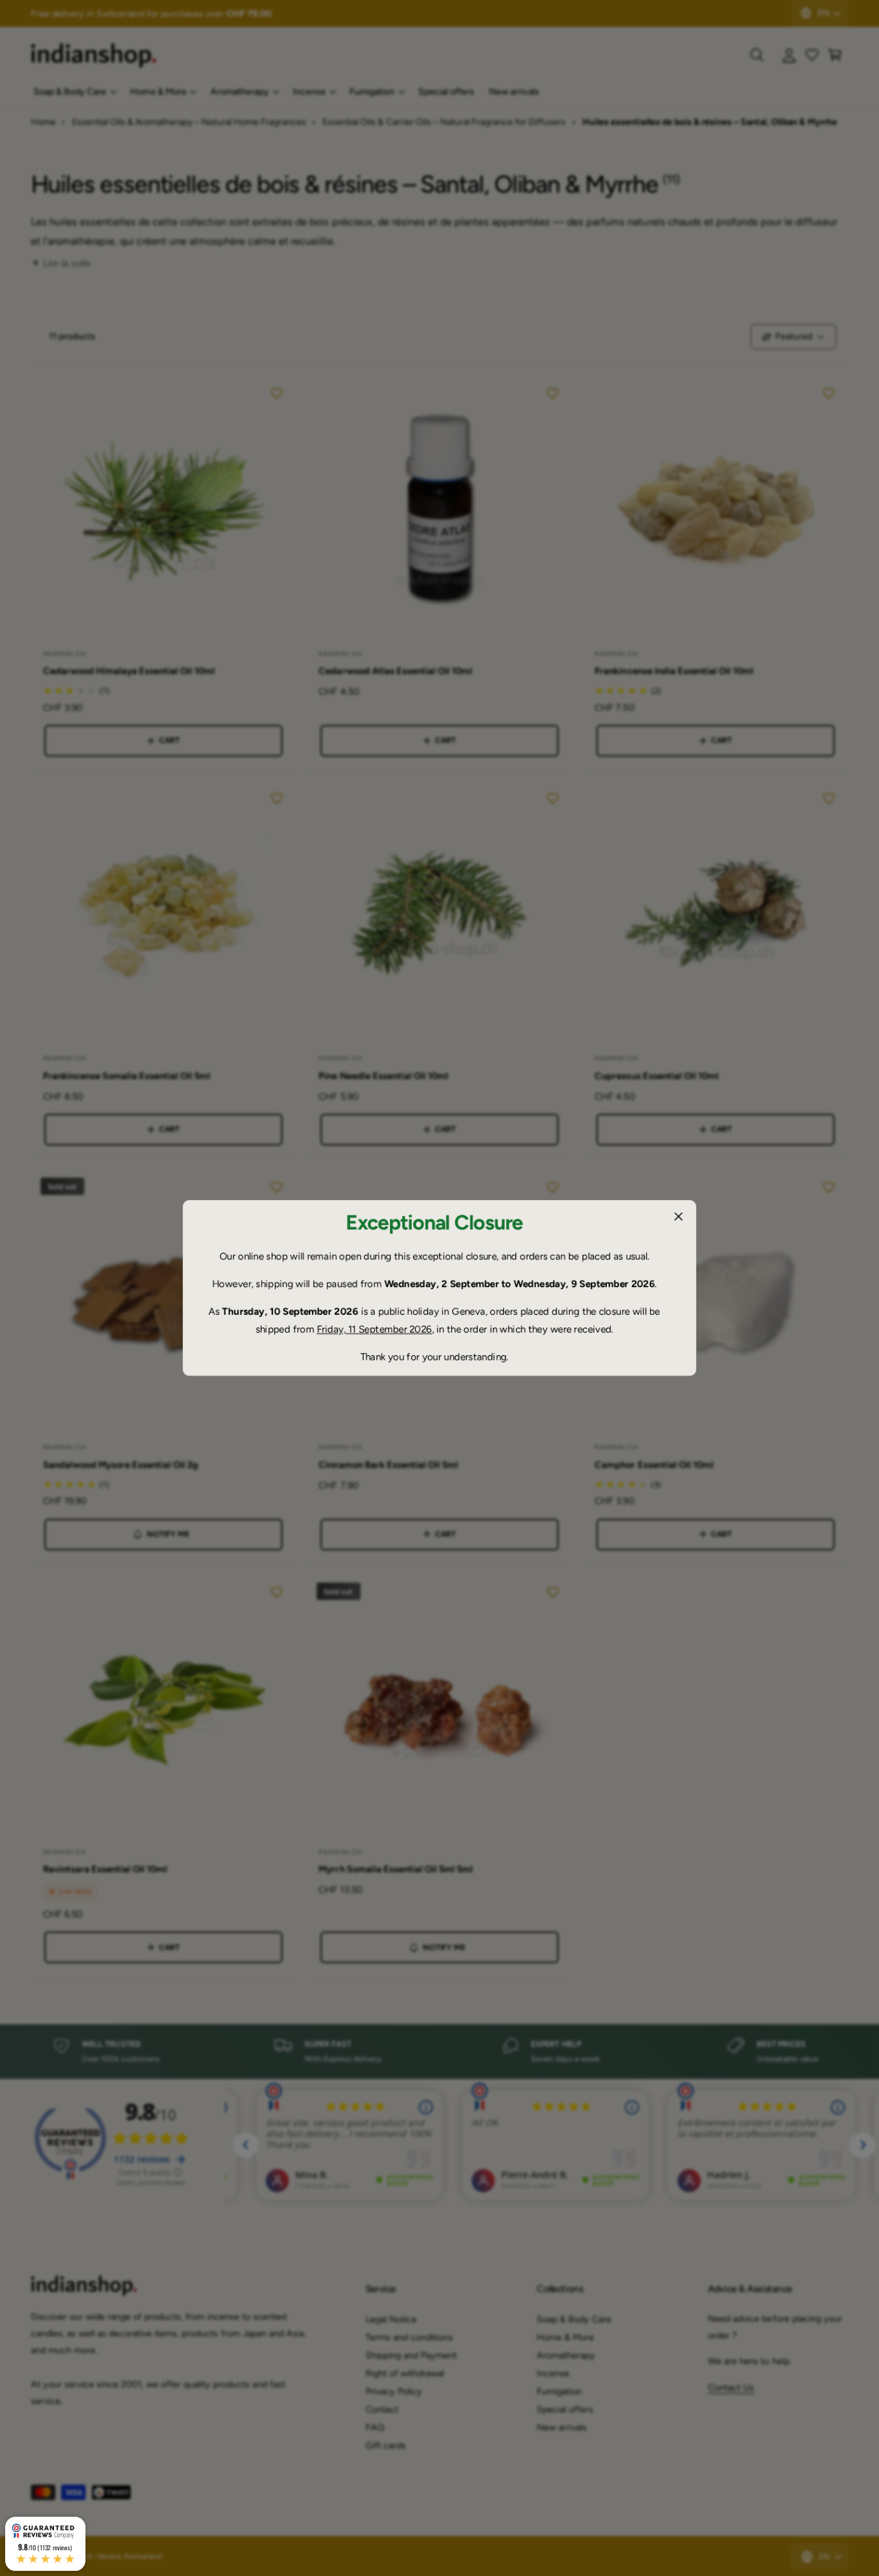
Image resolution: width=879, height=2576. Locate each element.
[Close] (678, 1217)
